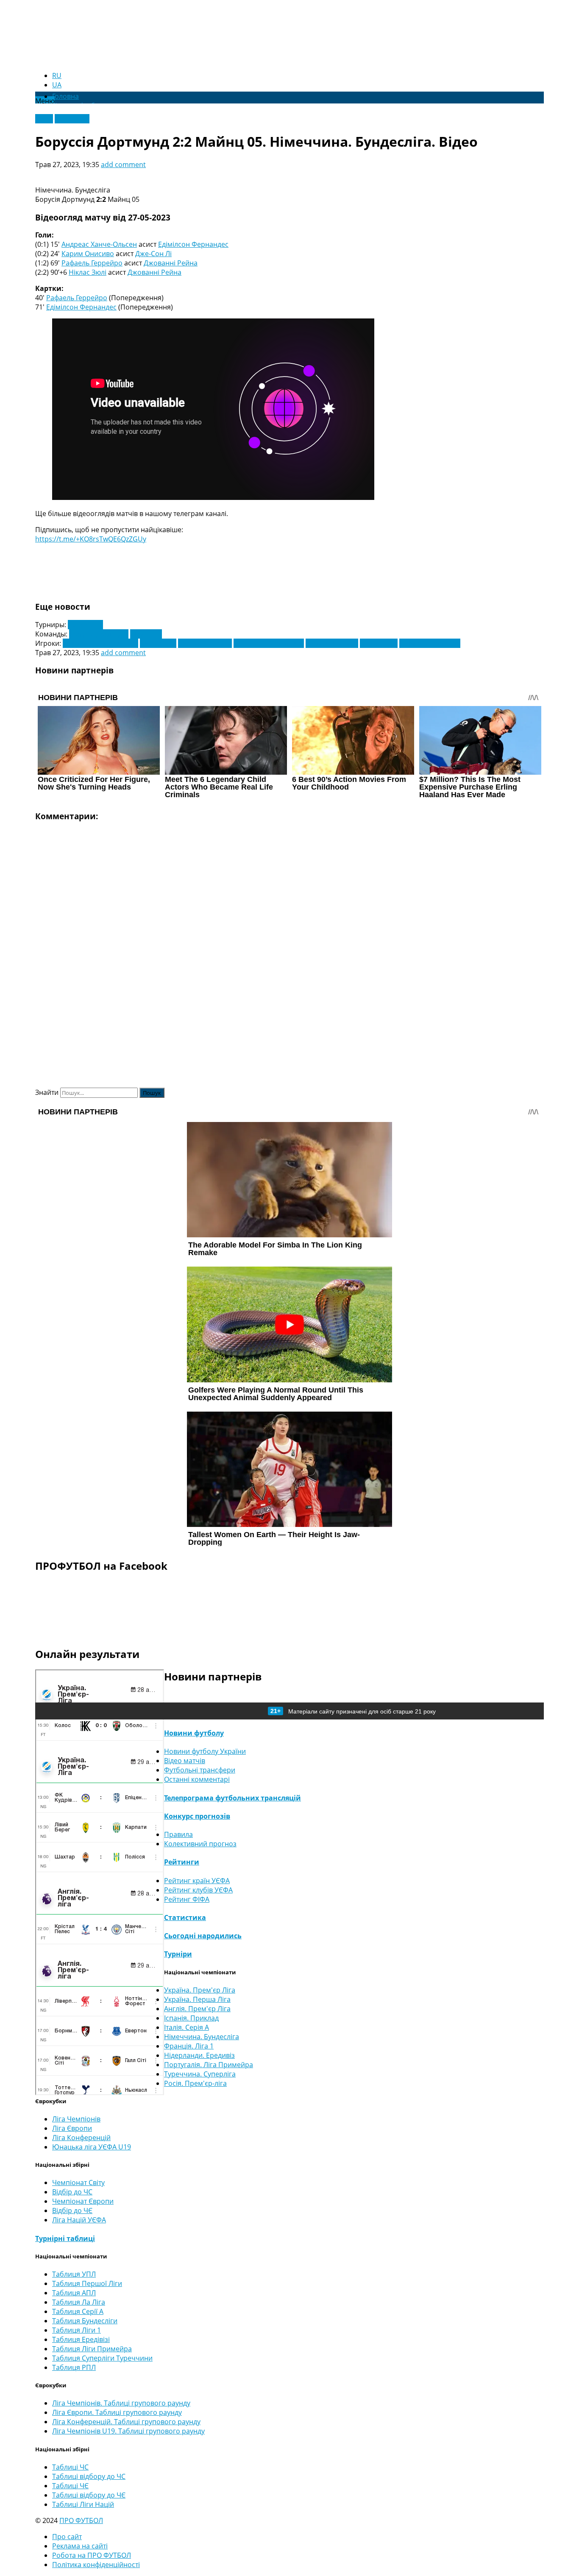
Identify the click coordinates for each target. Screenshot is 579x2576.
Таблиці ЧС (70, 2467)
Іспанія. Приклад (191, 2018)
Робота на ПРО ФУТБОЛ (92, 2555)
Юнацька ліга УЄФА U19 (92, 2147)
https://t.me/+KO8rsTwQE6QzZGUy (91, 539)
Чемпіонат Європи (83, 2201)
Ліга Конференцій (81, 2138)
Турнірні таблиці (65, 2238)
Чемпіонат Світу (78, 2182)
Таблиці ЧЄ (70, 2486)
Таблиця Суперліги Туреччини (102, 2358)
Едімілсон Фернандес (193, 244)
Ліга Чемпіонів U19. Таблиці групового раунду (128, 2431)
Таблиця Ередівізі (81, 2339)
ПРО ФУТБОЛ (81, 2520)
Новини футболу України (205, 1751)
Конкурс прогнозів (197, 1816)
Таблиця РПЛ (74, 2367)
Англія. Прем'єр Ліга (197, 2009)
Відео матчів (185, 1761)
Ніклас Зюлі (88, 272)
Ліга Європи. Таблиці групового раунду (117, 2412)
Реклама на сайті (80, 2546)
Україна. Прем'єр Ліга (200, 1990)
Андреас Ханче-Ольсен (99, 244)
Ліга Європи (72, 2128)
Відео (44, 119)
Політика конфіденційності (96, 2565)
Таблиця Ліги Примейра (92, 2349)
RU (57, 75)
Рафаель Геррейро (92, 263)
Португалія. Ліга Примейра (209, 2065)
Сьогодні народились (203, 1936)
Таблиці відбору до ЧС (89, 2476)
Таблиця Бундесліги (85, 2321)
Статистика (185, 1917)
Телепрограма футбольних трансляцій (232, 1798)
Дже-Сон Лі (153, 254)
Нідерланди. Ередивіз (199, 2055)
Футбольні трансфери (200, 1770)
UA (57, 85)
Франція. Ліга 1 (189, 2046)
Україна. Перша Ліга (197, 1999)
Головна (65, 96)
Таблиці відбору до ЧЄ (89, 2495)
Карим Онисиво (88, 254)
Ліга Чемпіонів (76, 2119)
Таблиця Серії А (78, 2311)
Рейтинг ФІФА (187, 1899)
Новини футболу (194, 1733)
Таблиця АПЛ (74, 2293)
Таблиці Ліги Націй (83, 2504)
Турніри (178, 1954)
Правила (178, 1834)
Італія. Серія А (187, 2027)
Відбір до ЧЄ (72, 2210)
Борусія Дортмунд (99, 634)
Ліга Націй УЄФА (79, 2220)
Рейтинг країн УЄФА (197, 1881)
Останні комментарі (197, 1779)
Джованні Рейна (171, 263)
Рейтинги (182, 1862)
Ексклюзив (72, 119)
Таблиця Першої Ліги (87, 2283)
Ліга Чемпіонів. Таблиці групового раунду (121, 2403)
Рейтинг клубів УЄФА (198, 1890)
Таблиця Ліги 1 (77, 2330)
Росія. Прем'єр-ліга (195, 2083)
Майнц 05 (146, 634)
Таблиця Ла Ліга (79, 2302)
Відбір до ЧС (72, 2192)
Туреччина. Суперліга (200, 2074)
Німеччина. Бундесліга (202, 2037)
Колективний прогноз (200, 1844)
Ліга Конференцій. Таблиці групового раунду (126, 2422)
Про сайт (67, 2537)
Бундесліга (85, 625)
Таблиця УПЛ (74, 2274)
